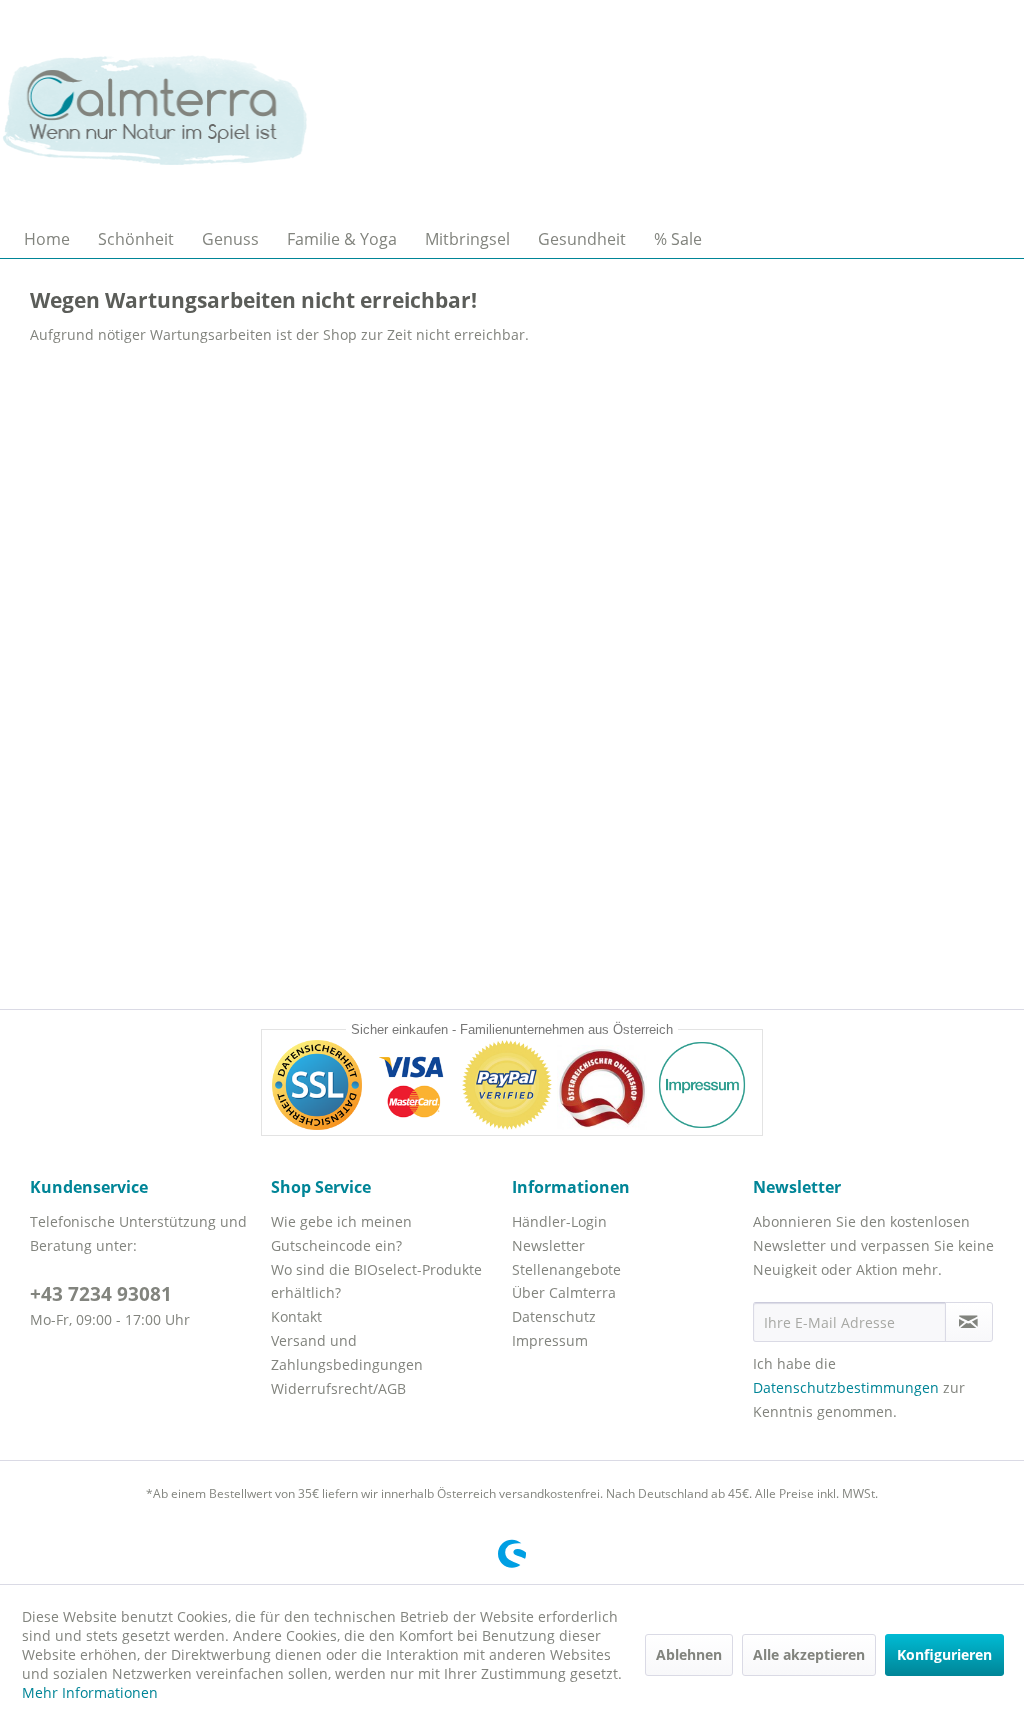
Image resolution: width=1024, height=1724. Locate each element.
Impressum (550, 1340)
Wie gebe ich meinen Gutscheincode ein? (341, 1233)
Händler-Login (559, 1221)
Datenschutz (554, 1316)
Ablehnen (689, 1654)
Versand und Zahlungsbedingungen (347, 1352)
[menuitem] (47, 239)
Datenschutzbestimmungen (846, 1387)
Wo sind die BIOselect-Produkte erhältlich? (376, 1281)
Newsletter (548, 1245)
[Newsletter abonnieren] (969, 1322)
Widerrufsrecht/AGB (338, 1388)
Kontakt (296, 1316)
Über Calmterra (564, 1292)
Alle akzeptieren (809, 1654)
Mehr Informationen (90, 1692)
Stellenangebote (566, 1269)
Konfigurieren (944, 1654)
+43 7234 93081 (101, 1294)
